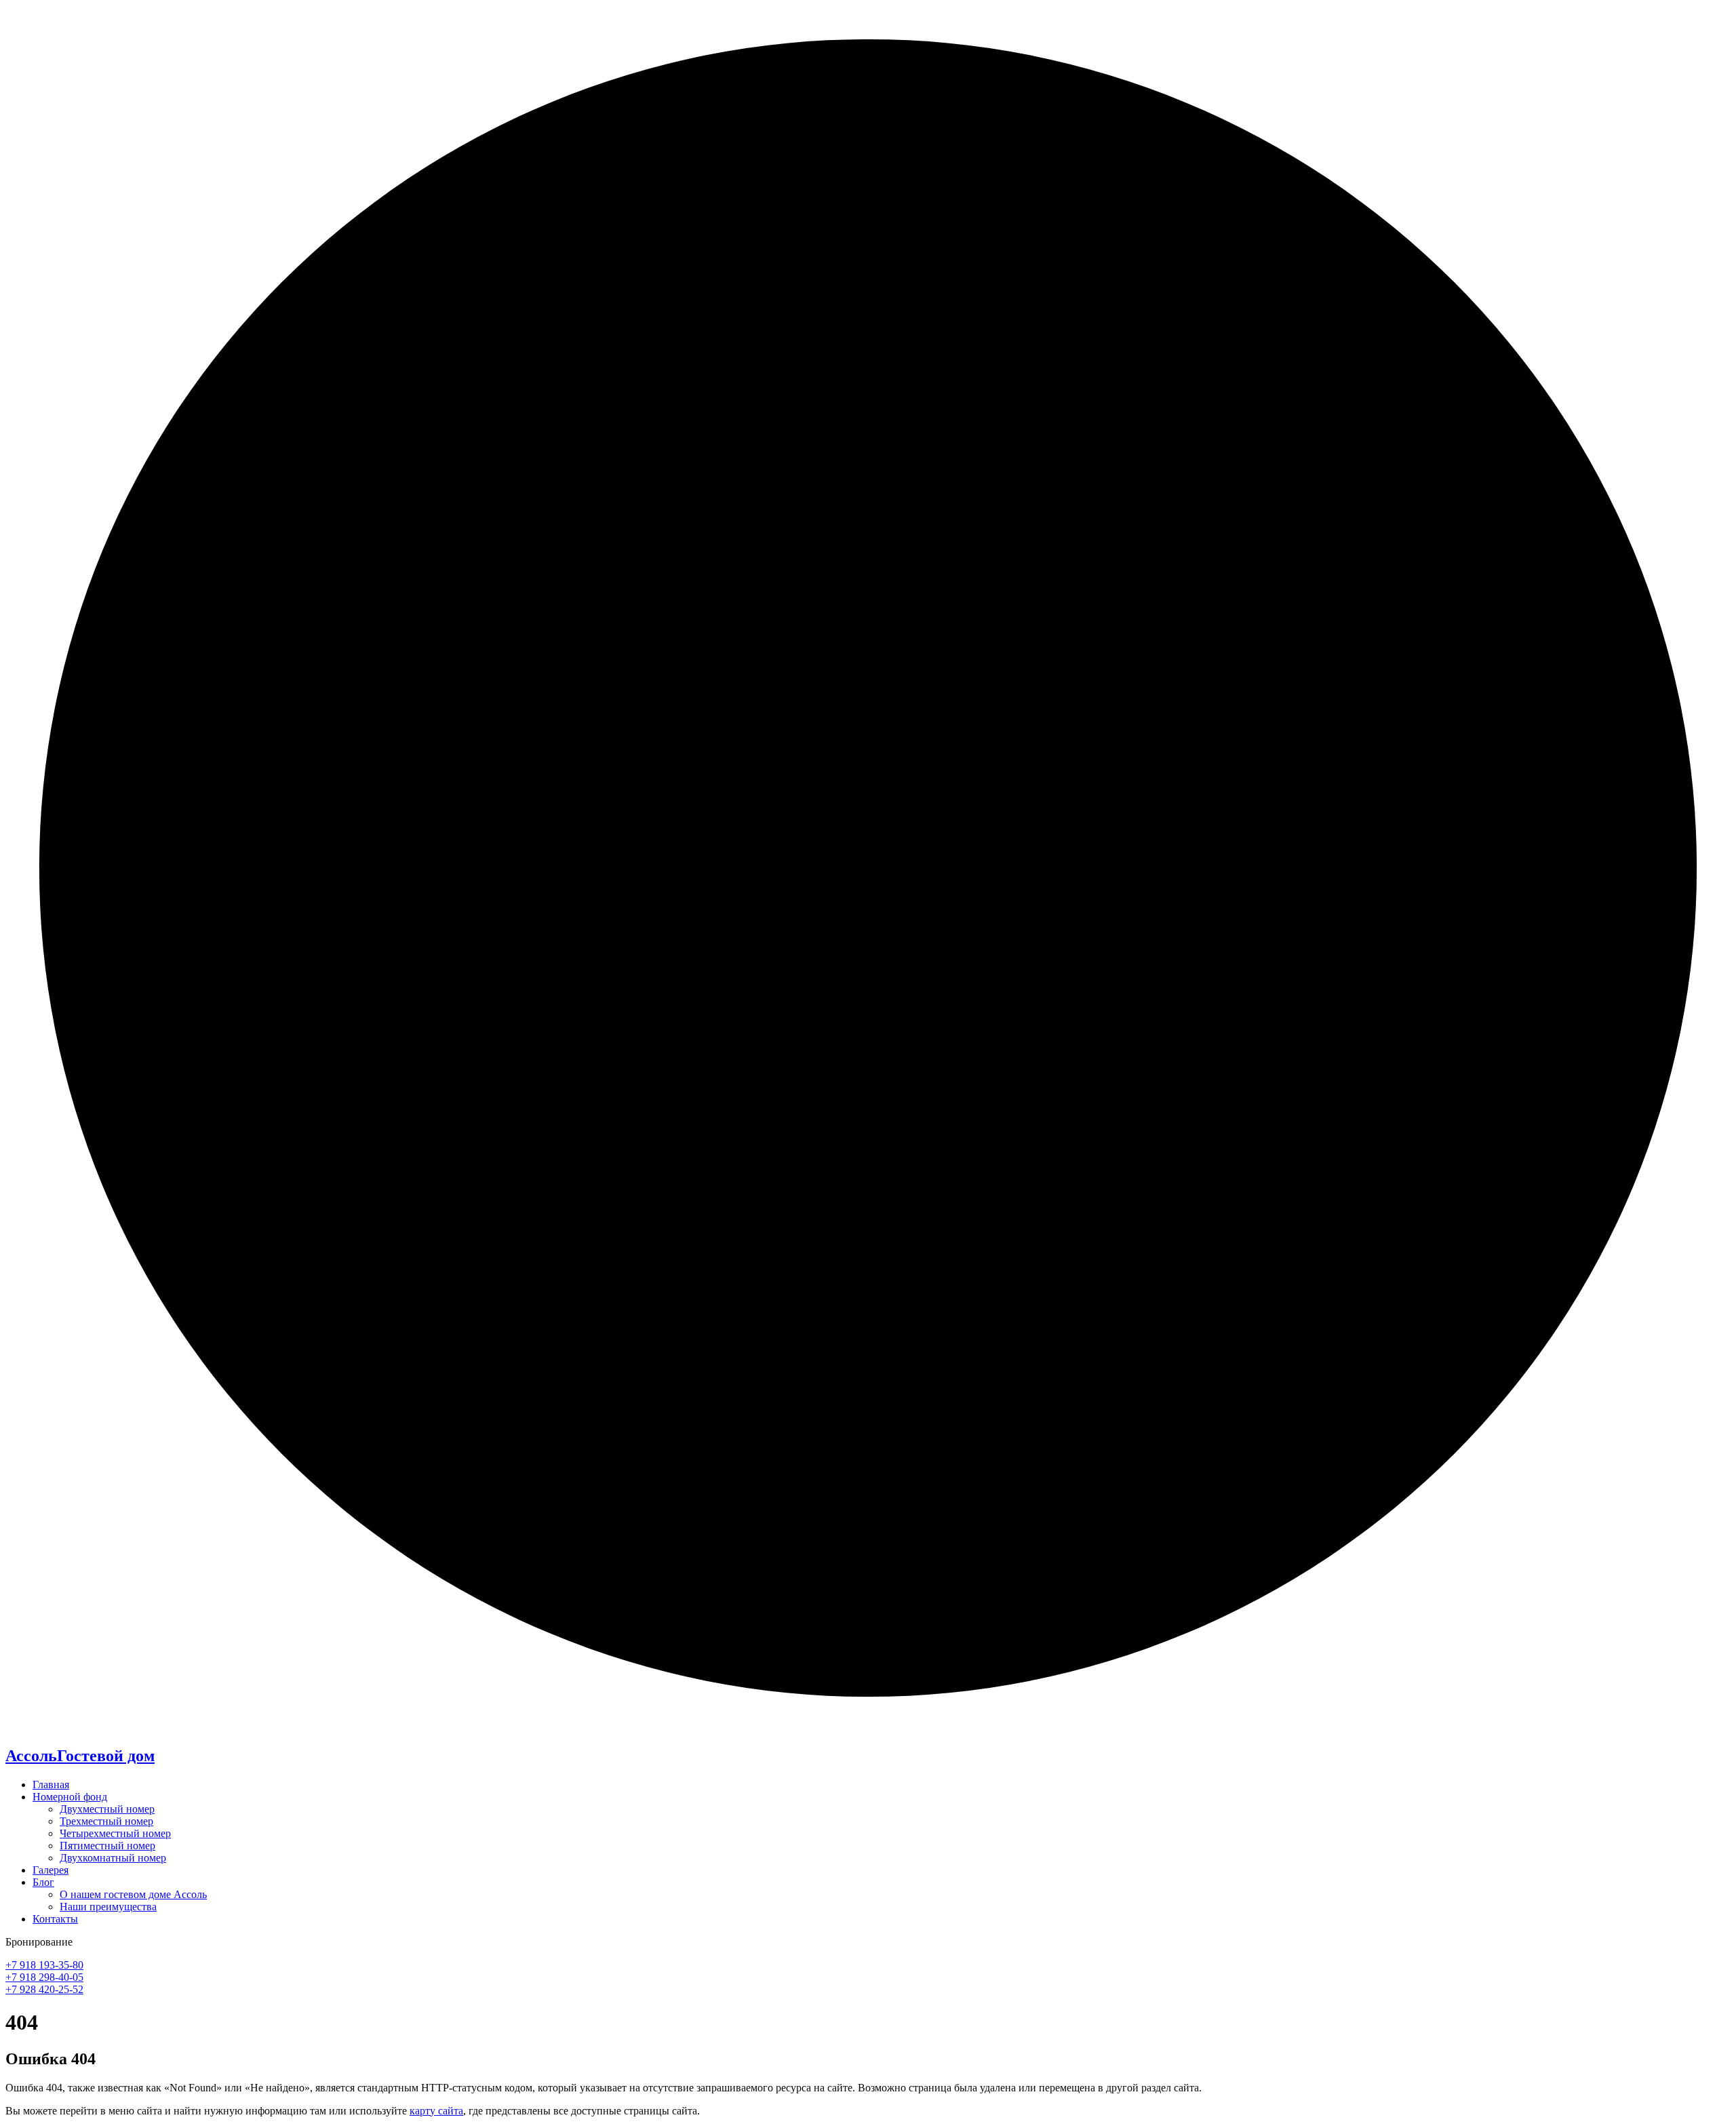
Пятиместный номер (107, 1846)
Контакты (55, 1919)
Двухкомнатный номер (113, 1858)
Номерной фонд (70, 1797)
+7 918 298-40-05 (44, 1977)
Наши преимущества (108, 1907)
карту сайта (436, 2111)
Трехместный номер (106, 1821)
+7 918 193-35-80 (44, 1965)
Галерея (51, 1870)
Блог (43, 1882)
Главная (51, 1785)
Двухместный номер (107, 1809)
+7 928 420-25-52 (44, 1989)
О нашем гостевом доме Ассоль (133, 1894)
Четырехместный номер (115, 1833)
